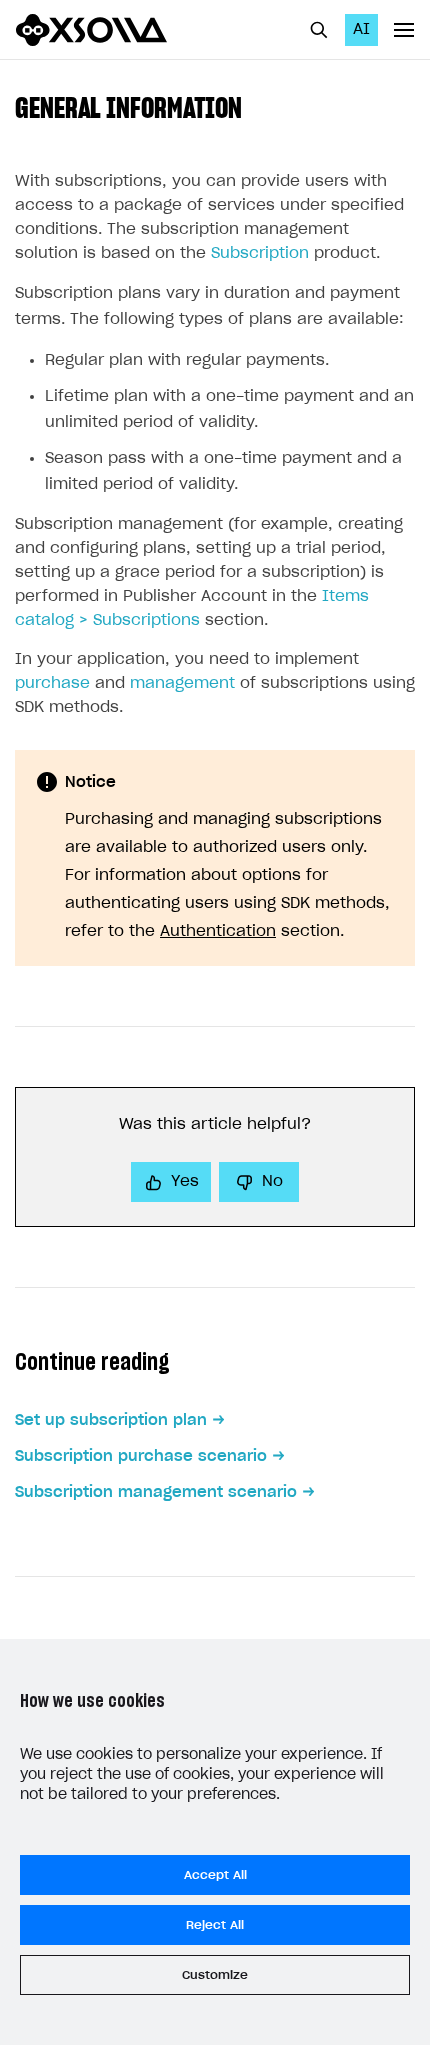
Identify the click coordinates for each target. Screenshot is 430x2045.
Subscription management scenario (156, 1492)
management (182, 683)
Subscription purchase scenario (141, 1456)
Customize (215, 1975)
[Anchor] (256, 106)
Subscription (260, 253)
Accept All (215, 1875)
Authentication (218, 931)
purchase (52, 683)
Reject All (215, 1925)
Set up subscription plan (111, 1420)
